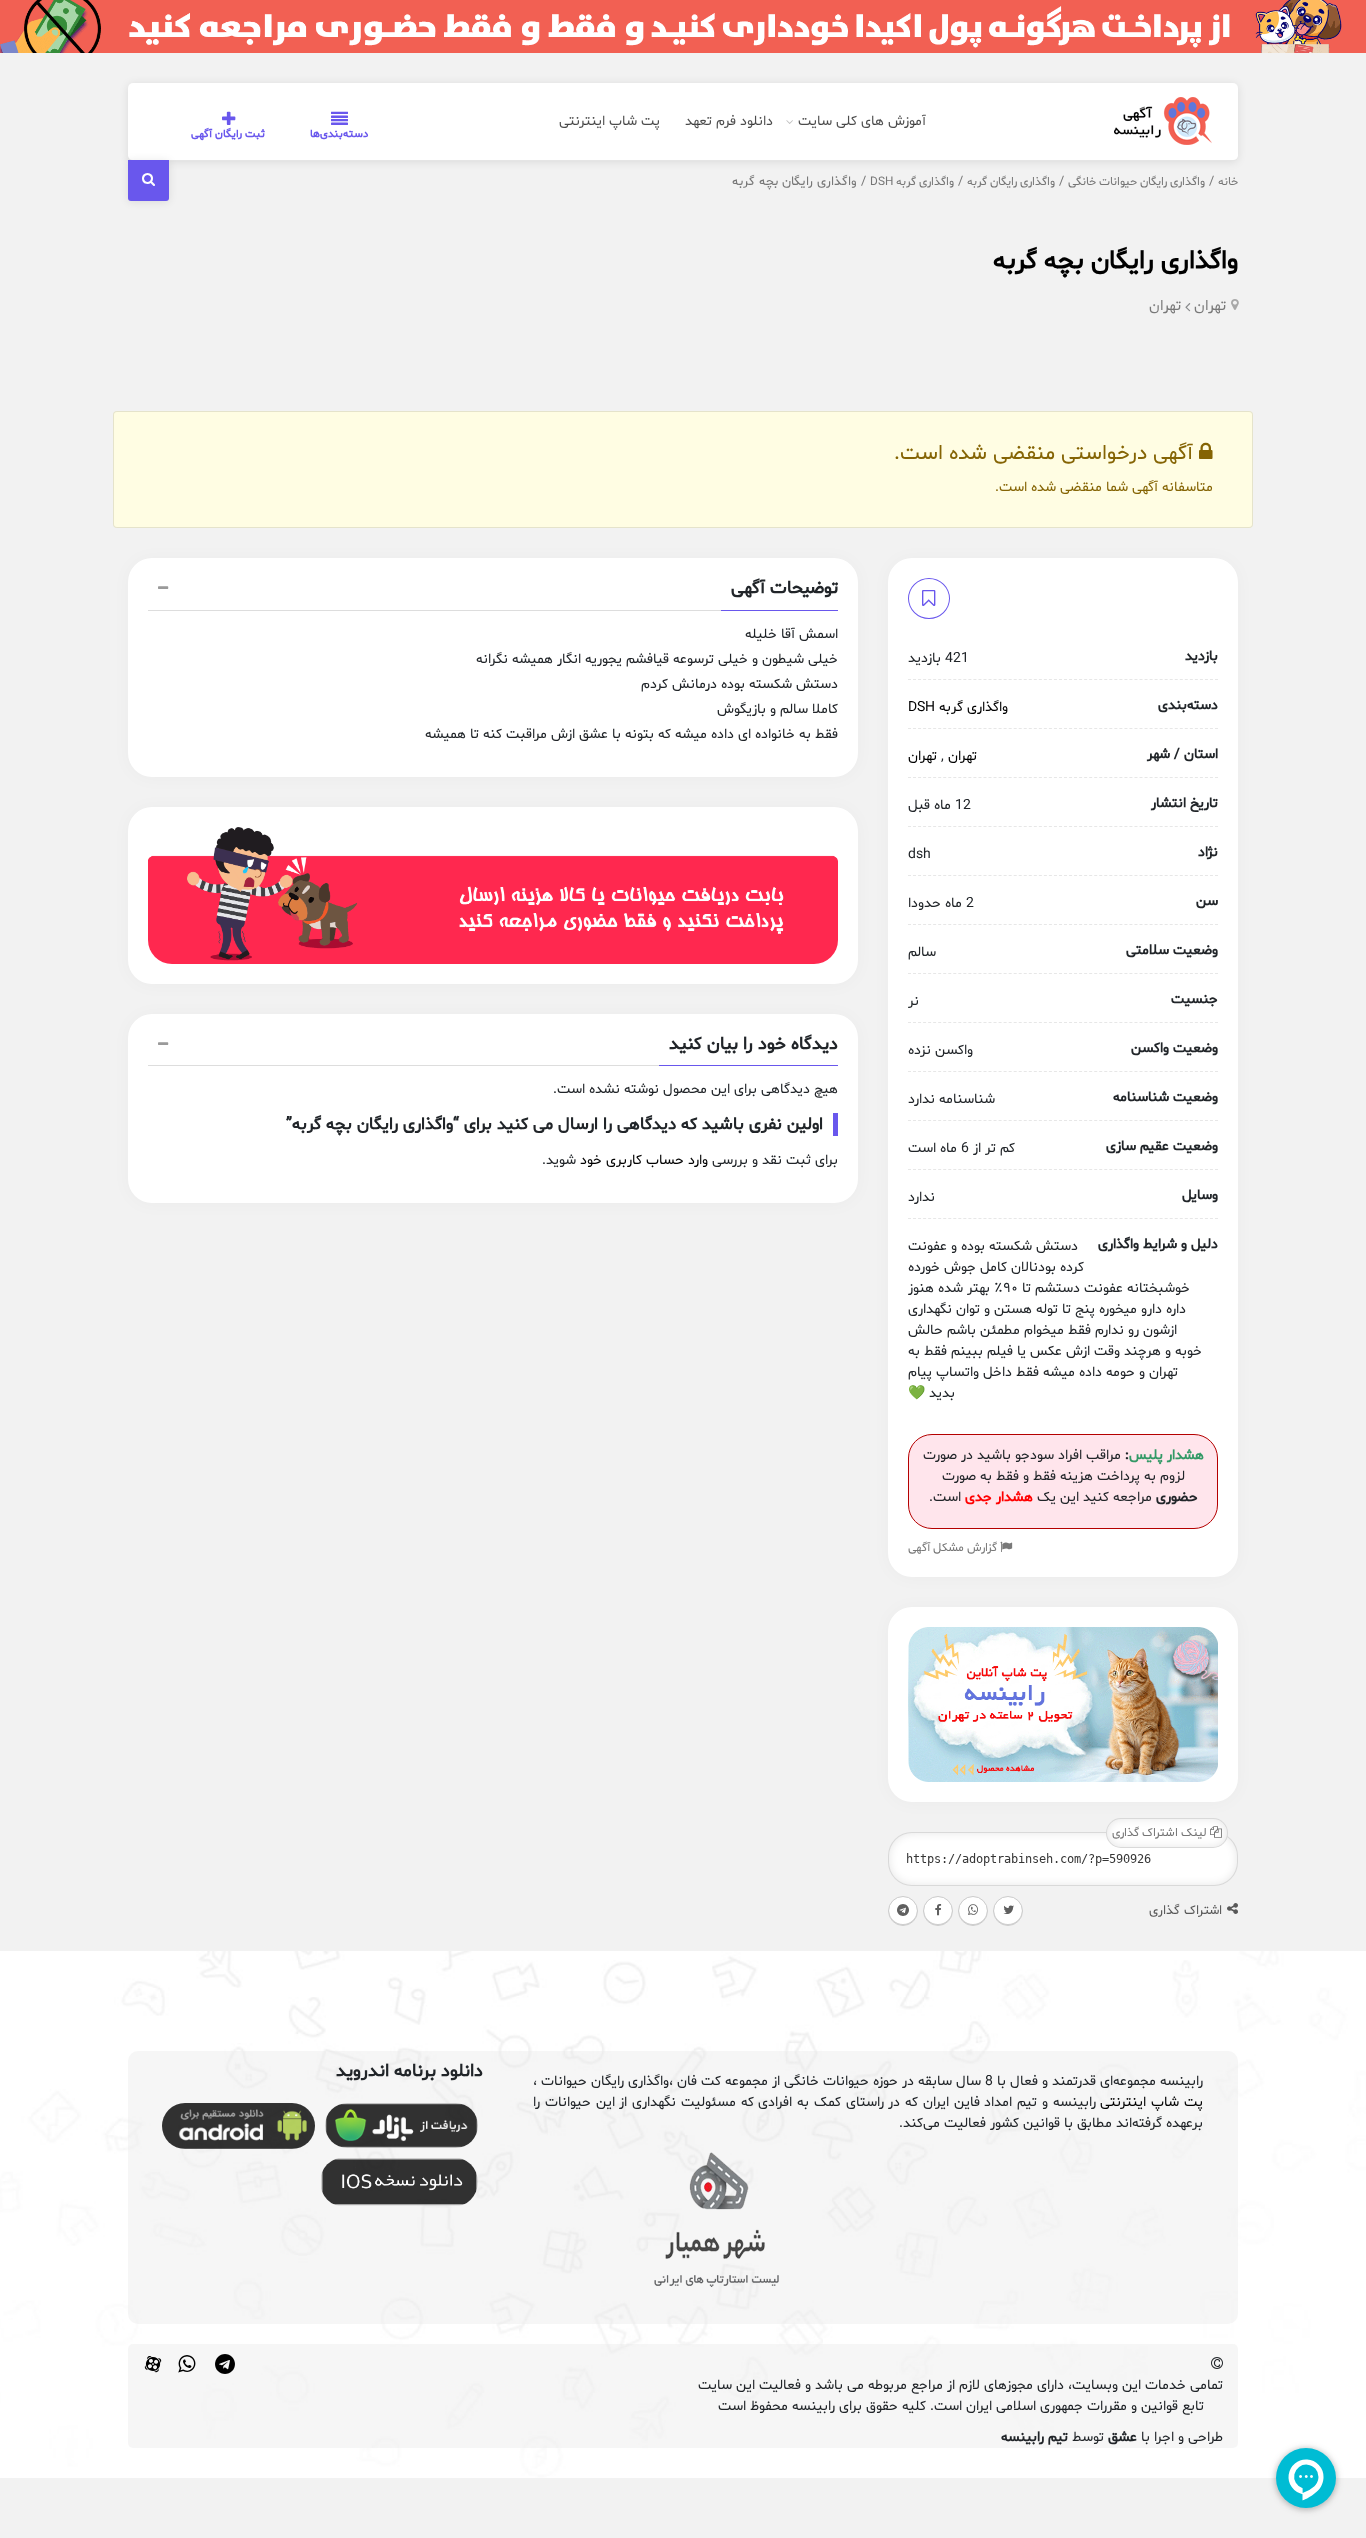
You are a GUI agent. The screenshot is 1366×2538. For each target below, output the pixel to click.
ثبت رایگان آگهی (228, 134)
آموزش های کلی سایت (862, 121)
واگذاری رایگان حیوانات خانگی (1136, 182)
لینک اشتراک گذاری (1161, 1833)
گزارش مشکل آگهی (954, 1548)
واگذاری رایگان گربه (1011, 182)
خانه (1228, 182)
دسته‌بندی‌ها (339, 134)
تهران (1210, 306)
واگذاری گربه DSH (912, 182)
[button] (493, 591)
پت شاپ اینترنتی (609, 121)
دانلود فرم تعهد (729, 121)
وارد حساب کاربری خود (644, 1160)
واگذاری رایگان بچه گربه (1115, 261)
